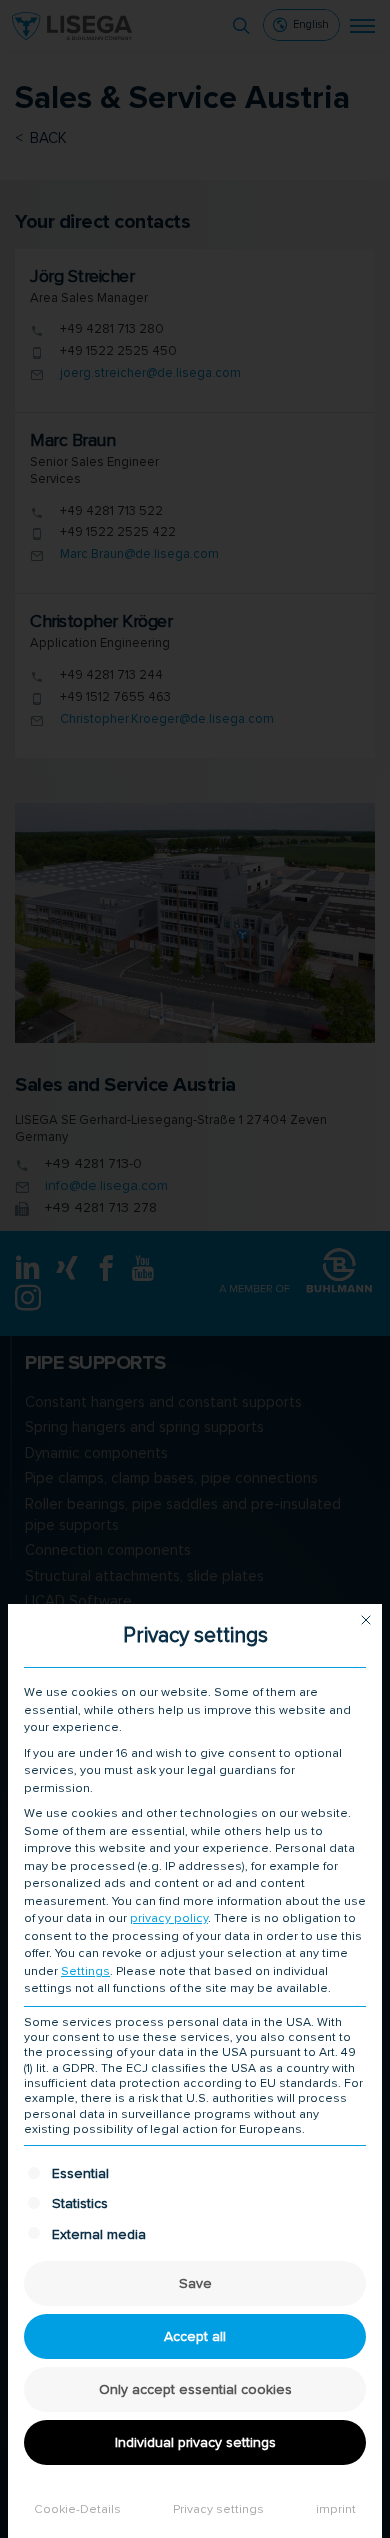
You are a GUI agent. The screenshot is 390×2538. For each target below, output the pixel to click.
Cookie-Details (77, 2509)
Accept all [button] (195, 2336)
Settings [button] (85, 1971)
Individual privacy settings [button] (195, 2442)
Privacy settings (218, 2509)
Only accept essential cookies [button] (195, 2389)
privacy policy (169, 1918)
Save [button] (195, 2283)
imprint (336, 2509)
